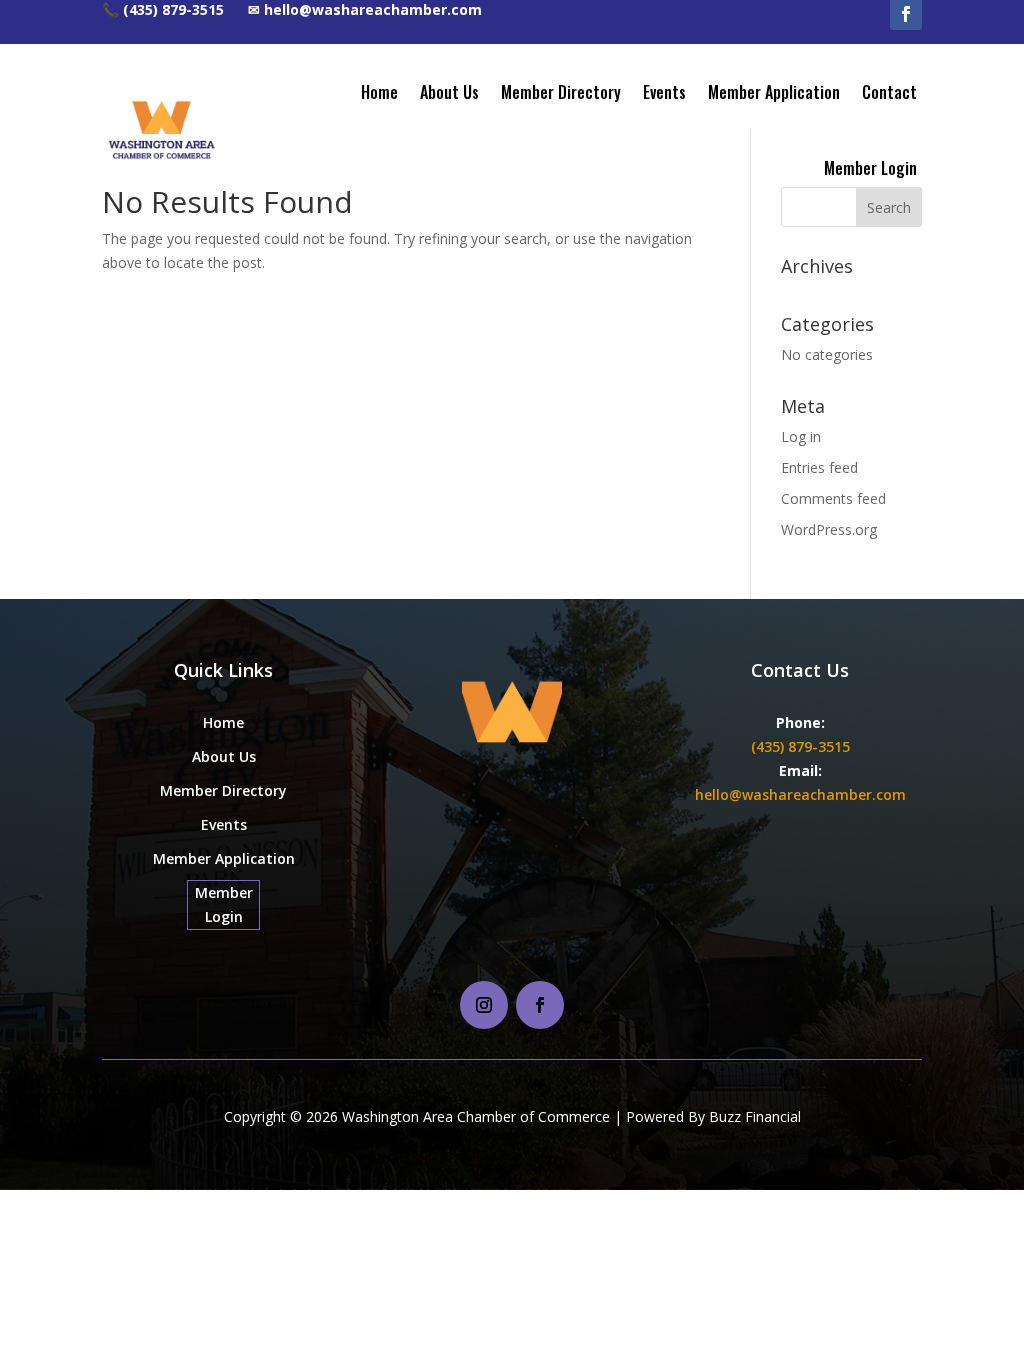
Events (664, 92)
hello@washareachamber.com (800, 794)
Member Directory (561, 92)
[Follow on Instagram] (484, 1005)
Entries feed (819, 467)
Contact (889, 92)
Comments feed (833, 498)
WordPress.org (829, 529)
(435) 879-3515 (800, 746)
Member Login (870, 168)
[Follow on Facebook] (540, 1005)
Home (379, 92)
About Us (449, 92)
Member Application (774, 92)
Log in (801, 436)
